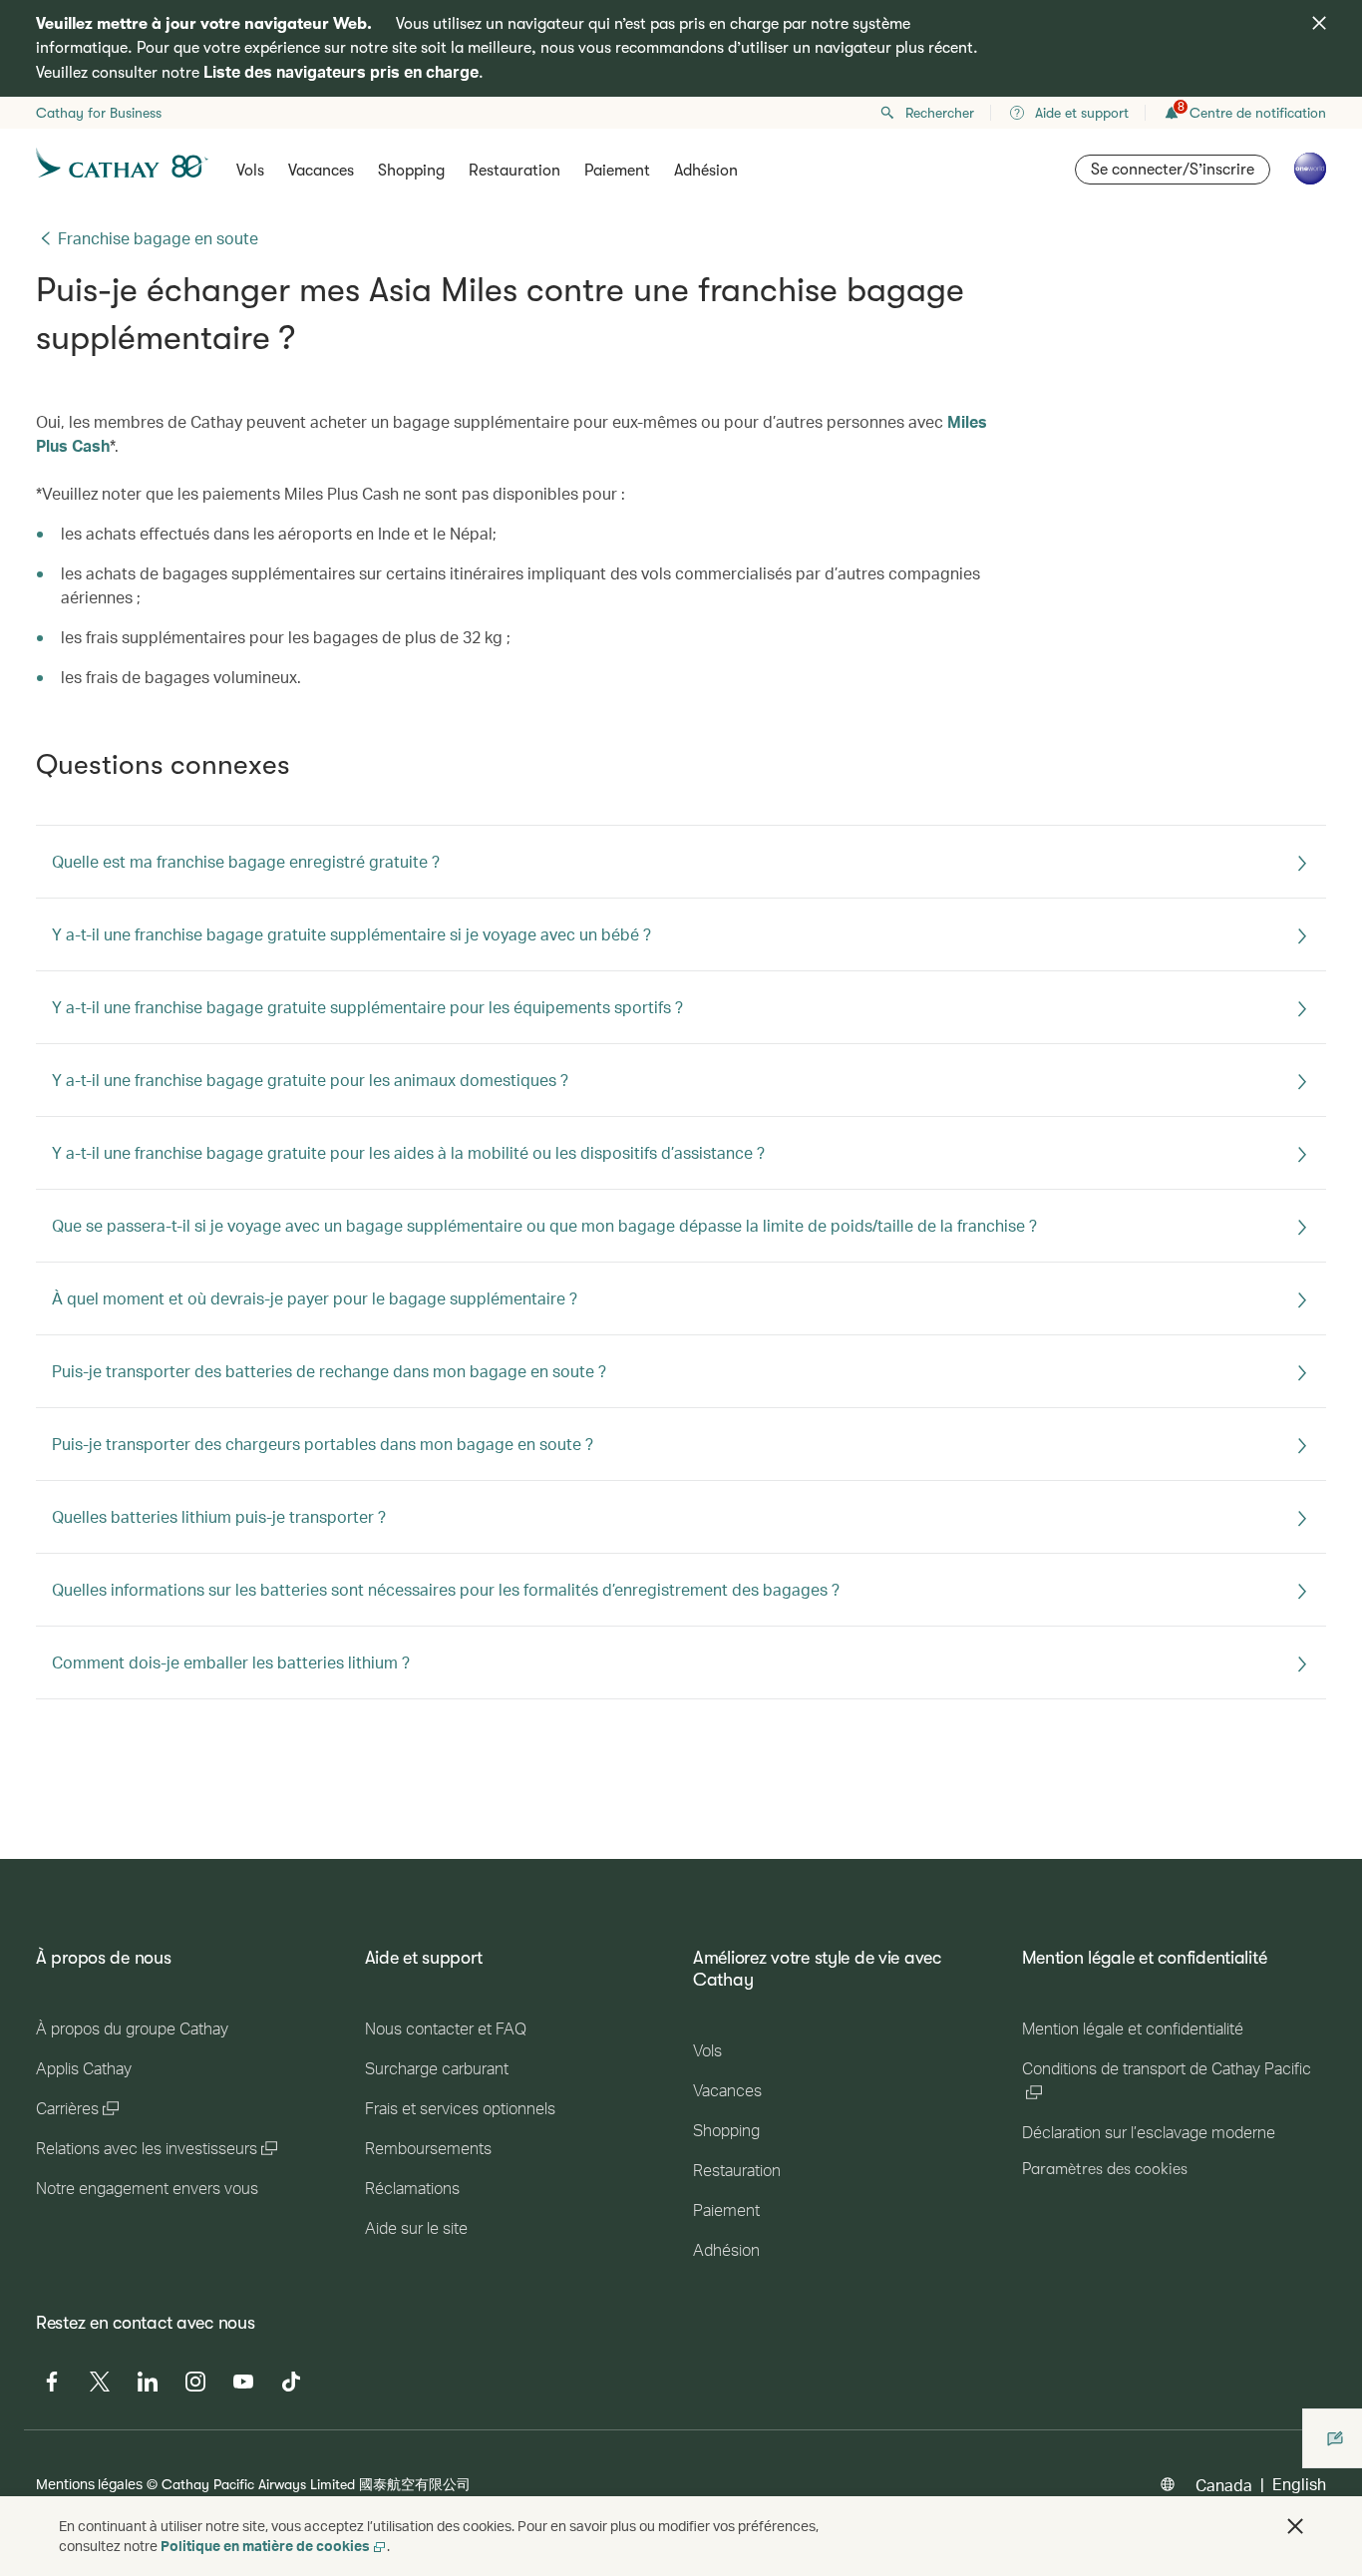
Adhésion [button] (706, 171)
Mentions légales (89, 2484)
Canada (1224, 2485)
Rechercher (940, 113)
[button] (1295, 2526)
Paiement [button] (617, 171)
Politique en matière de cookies (265, 2546)
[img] (1319, 23)
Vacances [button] (321, 171)
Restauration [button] (514, 171)
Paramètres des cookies (1105, 2169)
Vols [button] (250, 171)
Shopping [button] (411, 171)
